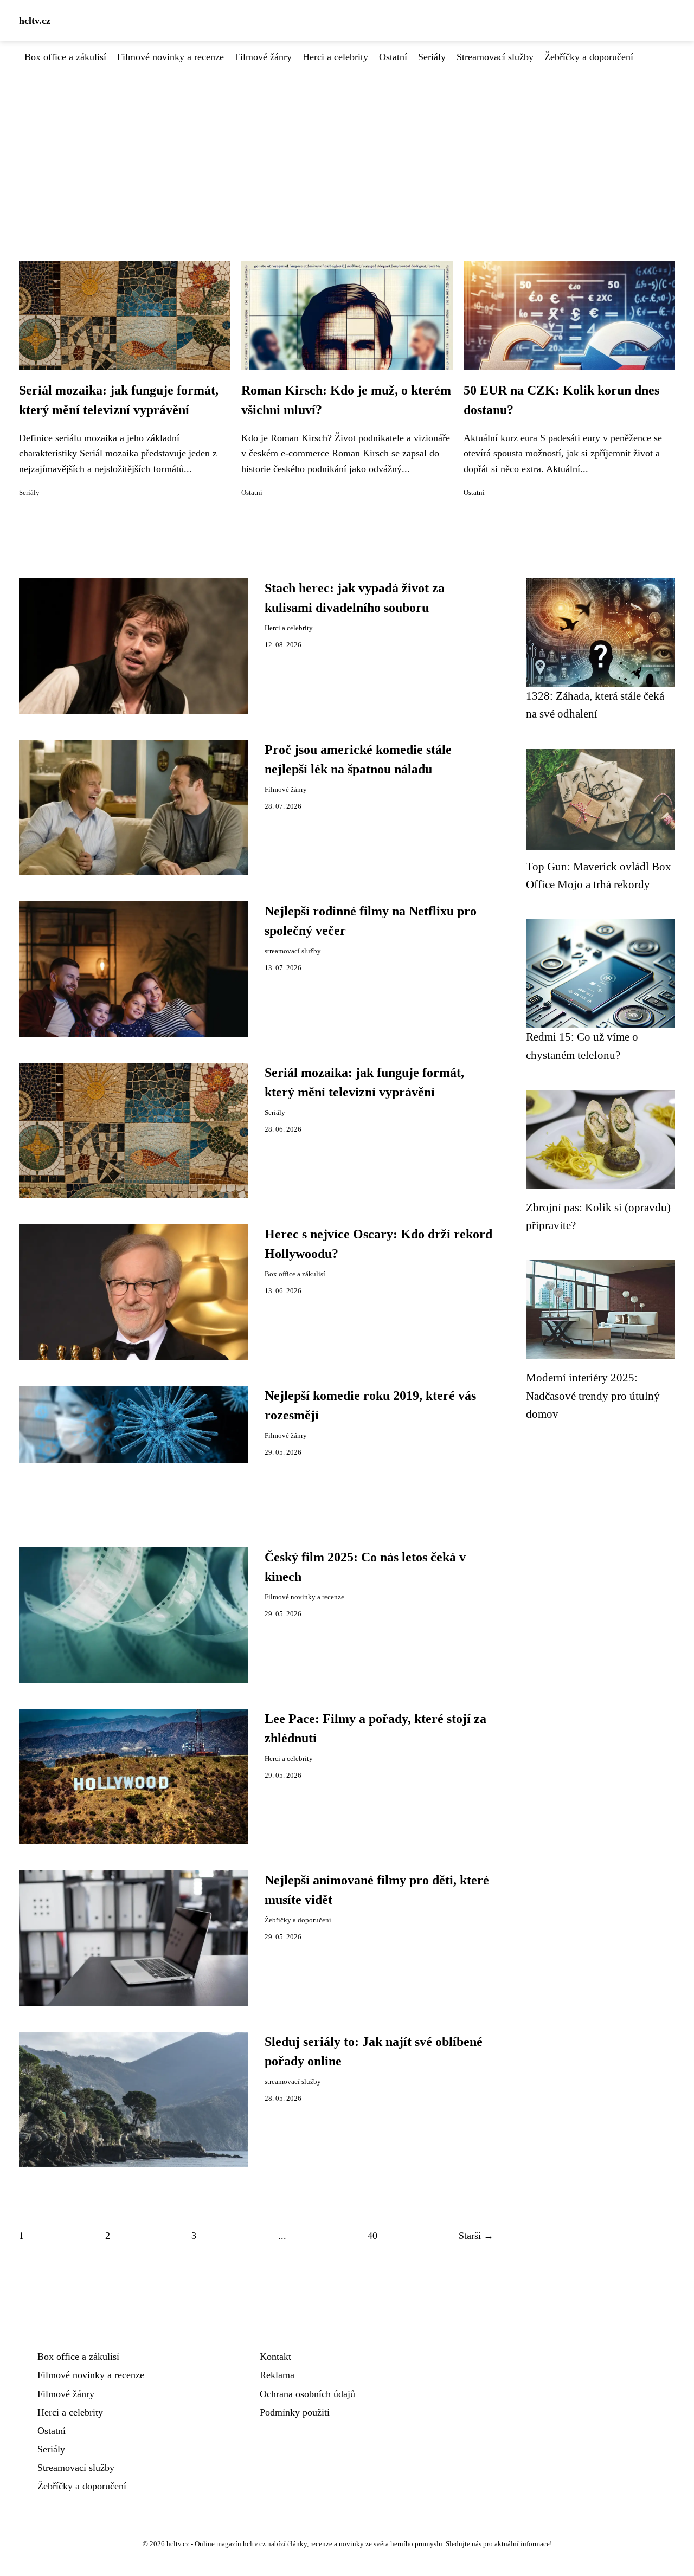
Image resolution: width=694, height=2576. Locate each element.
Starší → (476, 2236)
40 (372, 2236)
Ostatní (393, 57)
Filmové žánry (263, 57)
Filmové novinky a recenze (171, 57)
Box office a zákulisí (65, 57)
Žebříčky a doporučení (589, 57)
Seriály (432, 57)
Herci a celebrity (335, 57)
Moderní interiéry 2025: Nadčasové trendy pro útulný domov (593, 1396)
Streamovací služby (495, 57)
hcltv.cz (35, 21)
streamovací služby (293, 951)
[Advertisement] (347, 146)
